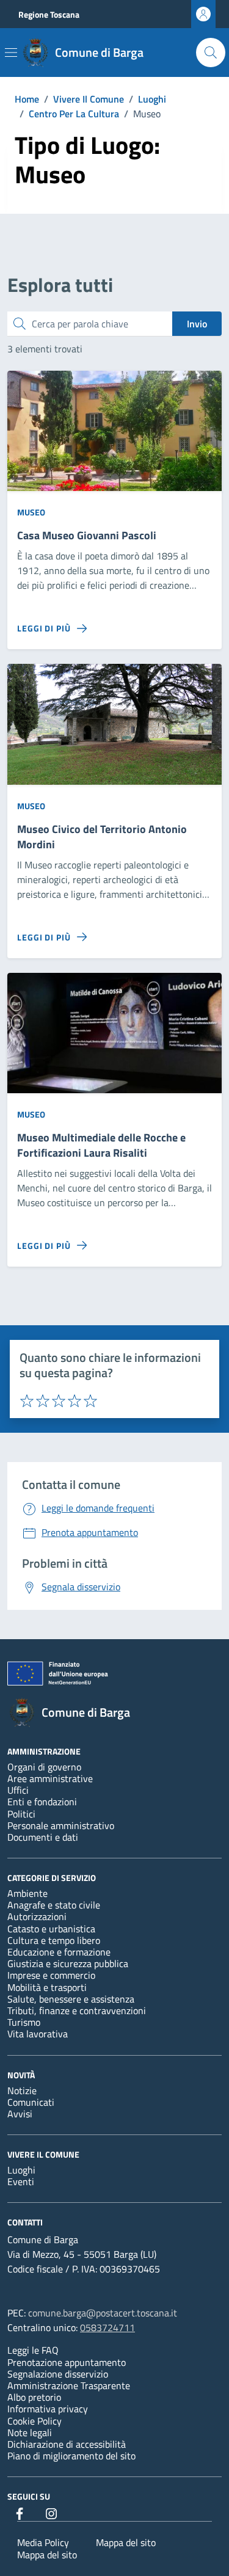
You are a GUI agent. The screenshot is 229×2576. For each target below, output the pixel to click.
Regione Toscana (49, 14)
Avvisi (20, 2114)
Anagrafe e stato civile (54, 1905)
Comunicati (31, 2102)
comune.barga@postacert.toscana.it (103, 2313)
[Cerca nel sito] (211, 53)
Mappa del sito (126, 2542)
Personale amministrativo (61, 1825)
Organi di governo (44, 1767)
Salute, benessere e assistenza (71, 1999)
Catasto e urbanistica (51, 1929)
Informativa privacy (48, 2409)
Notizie (22, 2090)
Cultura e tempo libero (54, 1940)
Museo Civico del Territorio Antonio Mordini (102, 837)
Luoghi (21, 2170)
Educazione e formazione (59, 1952)
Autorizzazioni (37, 1916)
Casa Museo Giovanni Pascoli (87, 536)
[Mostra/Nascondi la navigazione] (11, 53)
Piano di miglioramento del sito (71, 2456)
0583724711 (107, 2327)
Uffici (18, 1790)
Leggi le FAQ (33, 2350)
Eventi (21, 2181)
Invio (197, 324)
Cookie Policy (35, 2421)
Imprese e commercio (51, 1975)
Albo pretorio (34, 2397)
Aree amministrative (50, 1778)
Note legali (30, 2432)
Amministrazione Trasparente (69, 2385)
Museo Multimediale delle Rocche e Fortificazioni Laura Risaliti (101, 1146)
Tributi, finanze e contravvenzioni (77, 2010)
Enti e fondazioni (42, 1802)
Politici (21, 1814)
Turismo (24, 2022)
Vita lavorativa (38, 2034)
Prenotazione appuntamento (67, 2362)
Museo (31, 512)
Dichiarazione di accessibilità (67, 2444)
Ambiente (27, 1893)
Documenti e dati (43, 1837)
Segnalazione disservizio (58, 2374)
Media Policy (43, 2542)
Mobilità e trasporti (47, 1987)
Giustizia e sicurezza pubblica (68, 1963)
